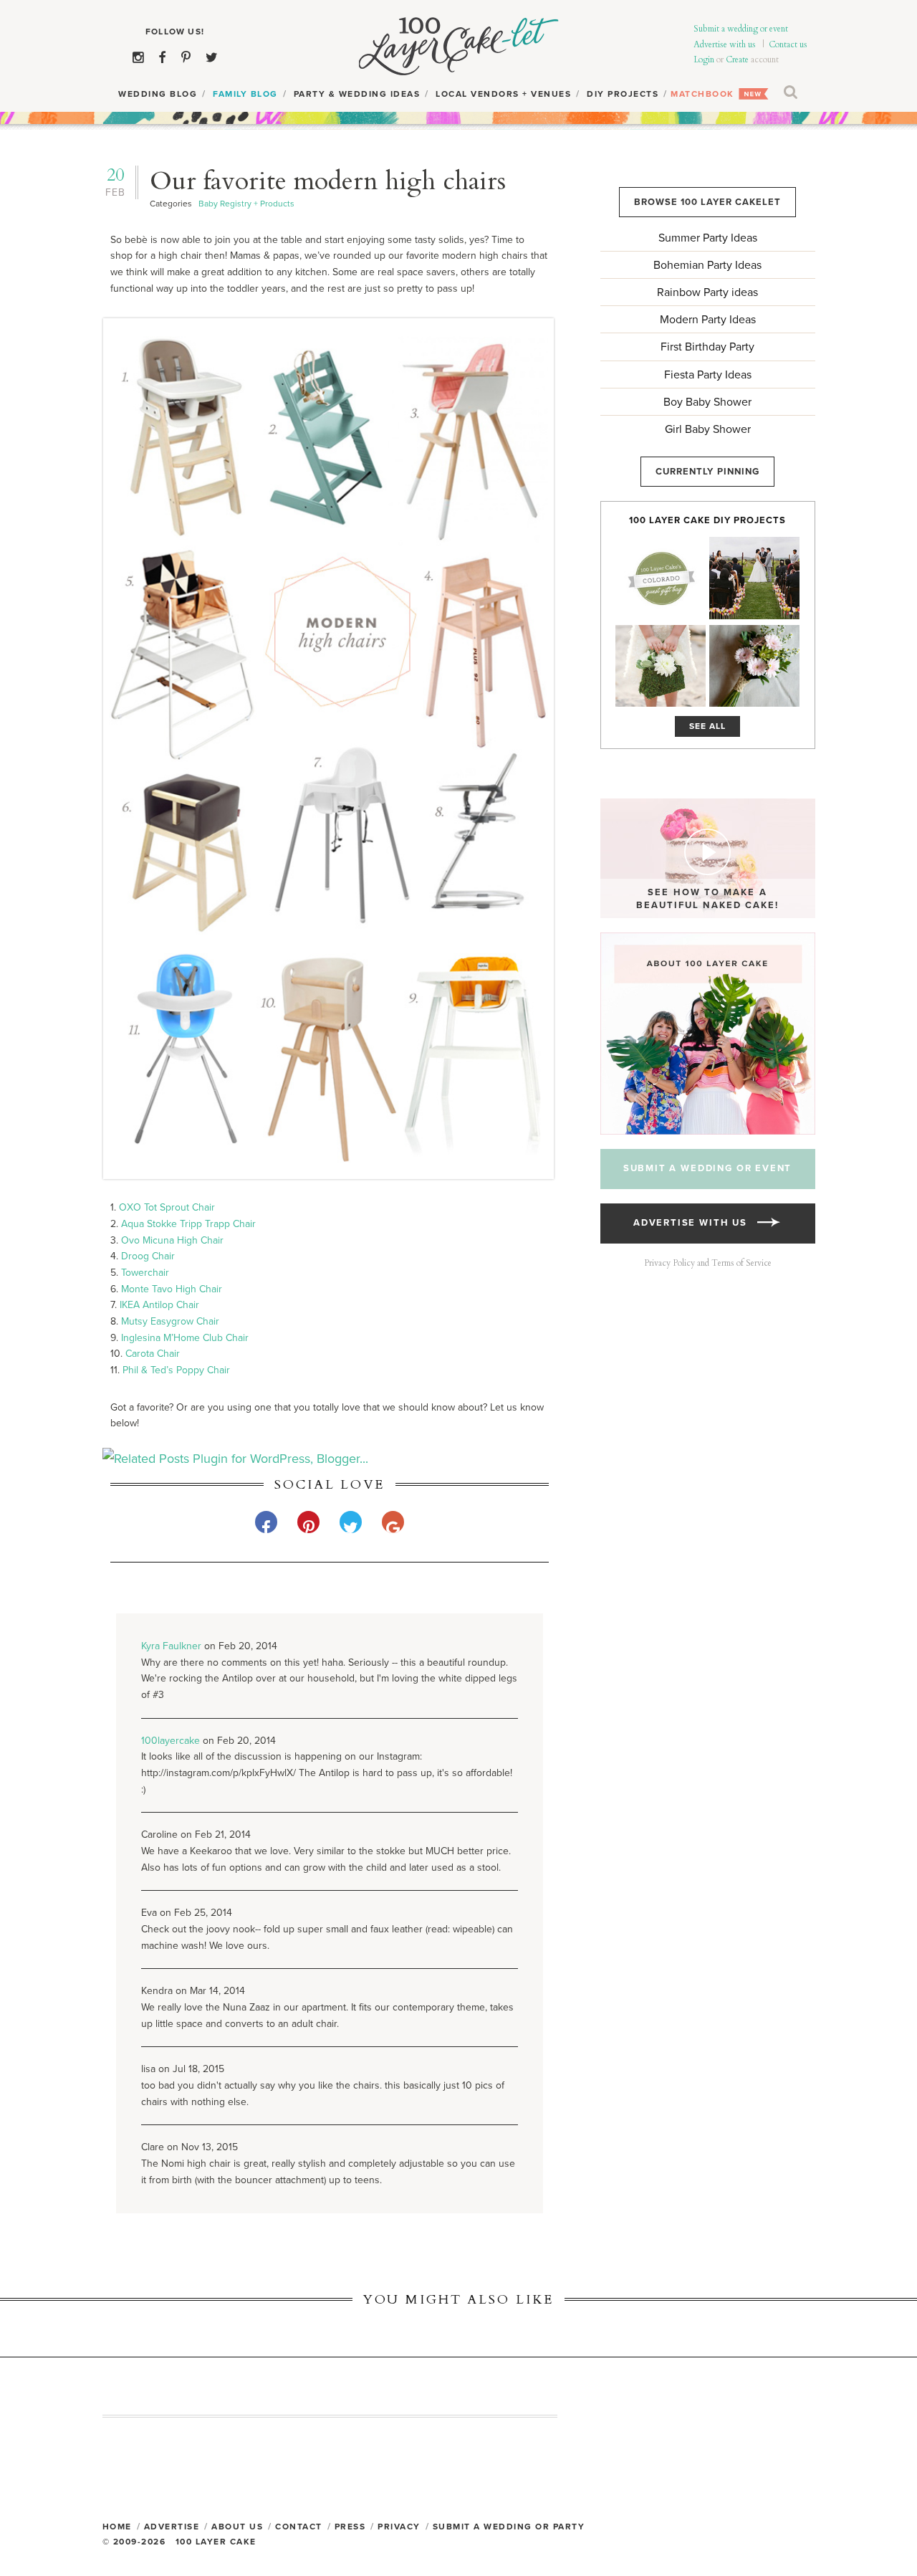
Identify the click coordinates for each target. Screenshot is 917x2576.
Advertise (172, 2527)
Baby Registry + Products (246, 204)
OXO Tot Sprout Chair (167, 1207)
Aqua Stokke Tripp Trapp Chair (188, 1224)
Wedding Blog (158, 94)
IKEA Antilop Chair (159, 1305)
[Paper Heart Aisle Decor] (754, 578)
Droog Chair (148, 1256)
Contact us (788, 44)
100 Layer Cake (459, 47)
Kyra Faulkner (171, 1646)
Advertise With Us (695, 1223)
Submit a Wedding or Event (708, 1168)
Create (737, 59)
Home (117, 2527)
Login (704, 59)
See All (707, 726)
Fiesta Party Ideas (708, 375)
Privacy (399, 2527)
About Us (237, 2527)
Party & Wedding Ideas (357, 94)
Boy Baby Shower (707, 402)
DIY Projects (623, 94)
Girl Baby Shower (708, 429)
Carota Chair (153, 1354)
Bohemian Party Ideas (707, 265)
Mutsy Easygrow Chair (170, 1321)
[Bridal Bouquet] (754, 666)
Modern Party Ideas (708, 320)
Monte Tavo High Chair (172, 1289)
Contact (299, 2527)
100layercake (171, 1741)
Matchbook (702, 94)
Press (350, 2527)
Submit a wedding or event (741, 29)
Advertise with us (725, 44)
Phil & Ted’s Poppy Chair (176, 1370)
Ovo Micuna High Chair (172, 1240)
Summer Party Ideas (708, 238)
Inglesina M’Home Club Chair (185, 1338)
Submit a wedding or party (509, 2527)
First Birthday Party (707, 347)
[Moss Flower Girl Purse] (661, 666)
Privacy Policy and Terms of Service (708, 1263)
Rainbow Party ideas (707, 292)
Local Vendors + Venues (503, 94)
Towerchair (145, 1273)
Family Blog (245, 94)
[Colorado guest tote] (661, 578)
